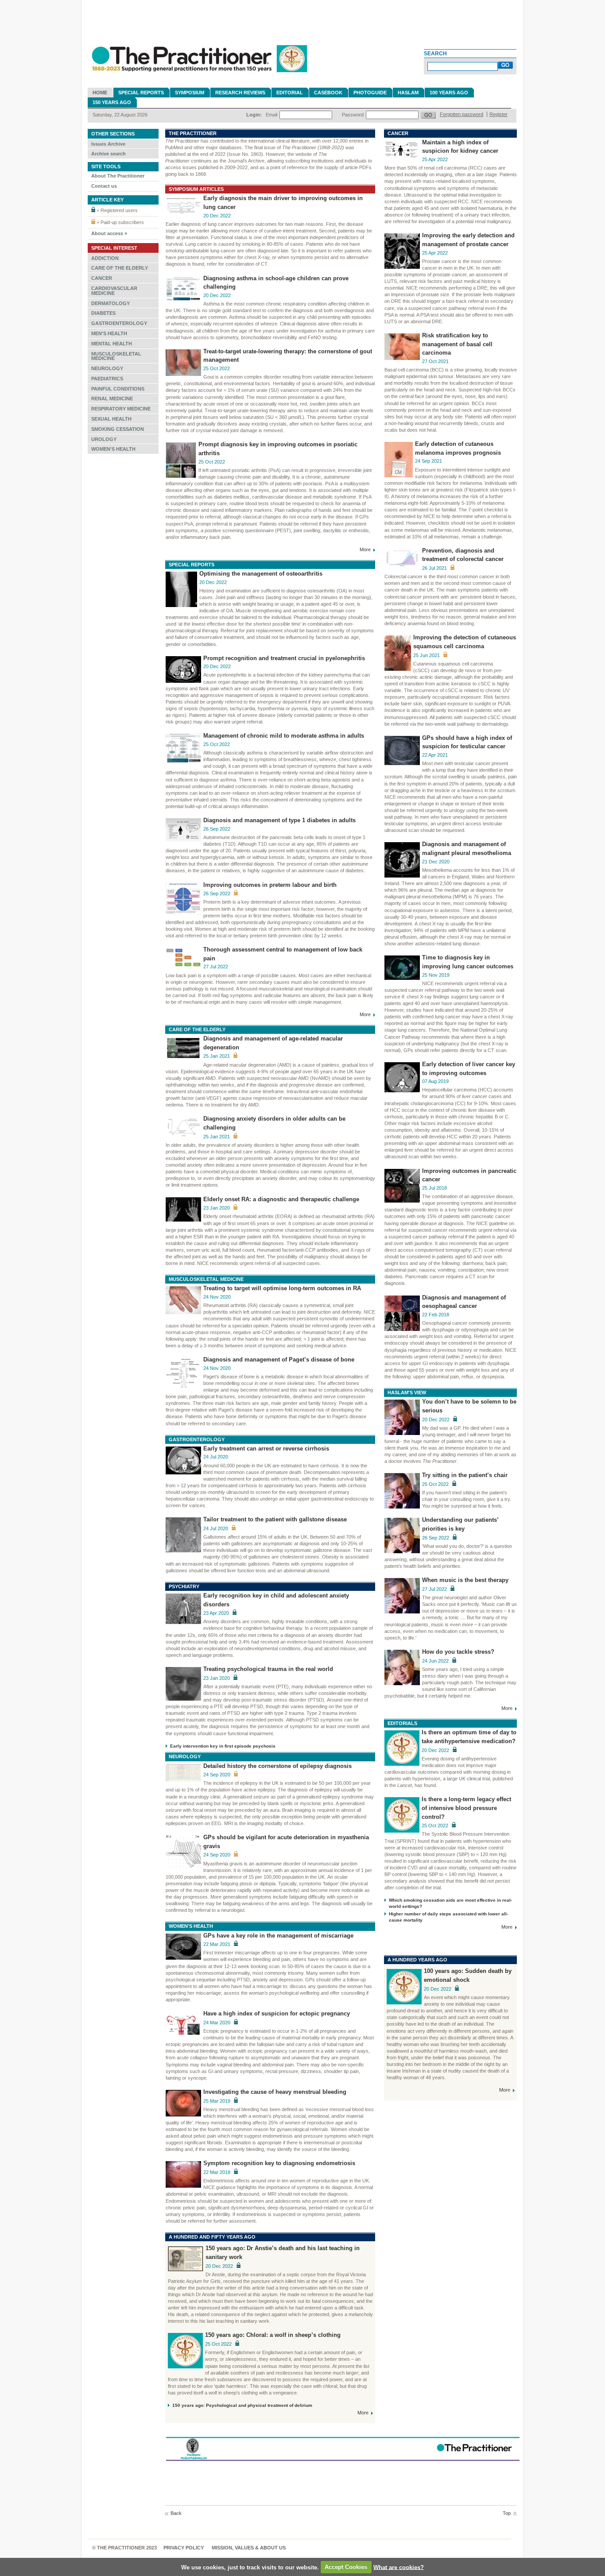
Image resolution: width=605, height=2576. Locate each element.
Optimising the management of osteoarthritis (261, 574)
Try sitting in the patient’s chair (465, 1475)
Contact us (104, 186)
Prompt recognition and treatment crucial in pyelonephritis (284, 658)
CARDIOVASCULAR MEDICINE (114, 291)
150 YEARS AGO (112, 102)
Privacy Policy (184, 2548)
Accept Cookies (346, 2567)
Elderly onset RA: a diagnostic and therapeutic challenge (281, 1199)
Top (507, 2513)
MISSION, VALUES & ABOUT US (249, 2548)
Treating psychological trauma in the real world (268, 1669)
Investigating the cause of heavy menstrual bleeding (275, 2092)
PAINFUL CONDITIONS (118, 389)
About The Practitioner (118, 176)
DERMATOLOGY (111, 303)
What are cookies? (399, 2567)
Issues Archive (108, 144)
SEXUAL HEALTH (111, 419)
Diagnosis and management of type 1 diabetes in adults (279, 820)
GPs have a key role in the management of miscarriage (278, 1936)
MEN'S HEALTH (109, 333)
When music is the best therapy (465, 1580)
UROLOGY (104, 439)
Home (100, 93)
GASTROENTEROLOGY (119, 323)
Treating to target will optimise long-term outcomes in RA (282, 1288)
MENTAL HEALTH (112, 344)
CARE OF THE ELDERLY (120, 268)
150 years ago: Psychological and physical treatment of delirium (242, 2405)
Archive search (109, 154)
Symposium (190, 93)
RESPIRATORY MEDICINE (121, 409)
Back (176, 2513)
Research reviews (240, 93)
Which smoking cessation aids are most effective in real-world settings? (450, 1903)
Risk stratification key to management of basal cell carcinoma (457, 344)
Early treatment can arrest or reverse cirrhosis (266, 1449)
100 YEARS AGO (449, 93)
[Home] (198, 76)
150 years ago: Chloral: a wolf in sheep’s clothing (273, 2335)
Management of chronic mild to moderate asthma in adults (284, 736)
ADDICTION (105, 258)
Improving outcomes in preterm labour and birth (270, 885)
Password (353, 115)
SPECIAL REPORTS (141, 93)
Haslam (408, 93)
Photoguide (370, 93)
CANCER (102, 278)
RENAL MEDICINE (112, 398)
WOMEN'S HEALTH (113, 449)
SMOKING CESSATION (118, 429)
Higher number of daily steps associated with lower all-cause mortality (448, 1917)
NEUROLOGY (107, 368)
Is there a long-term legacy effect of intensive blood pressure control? (466, 1808)
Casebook (328, 93)
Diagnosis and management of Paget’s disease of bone (279, 1360)
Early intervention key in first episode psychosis (223, 1746)
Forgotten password (462, 114)
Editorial (290, 93)
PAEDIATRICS (107, 379)
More (365, 549)
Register (498, 114)
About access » (109, 233)
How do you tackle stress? (458, 1652)
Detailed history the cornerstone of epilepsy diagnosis (277, 1766)
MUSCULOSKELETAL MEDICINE (116, 356)
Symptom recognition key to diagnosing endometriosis (279, 2163)
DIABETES (103, 313)
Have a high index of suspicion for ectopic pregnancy (277, 2014)
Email (271, 115)
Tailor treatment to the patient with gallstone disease (275, 1520)
